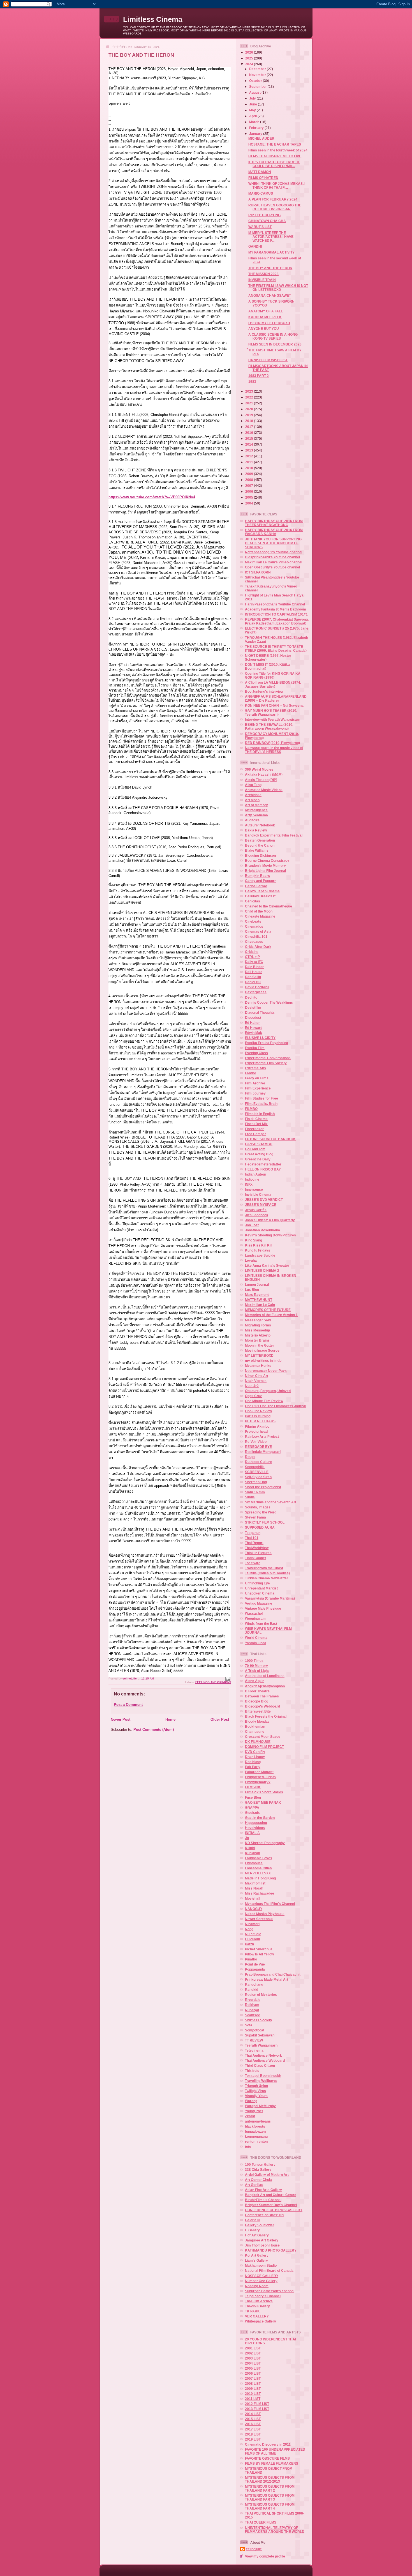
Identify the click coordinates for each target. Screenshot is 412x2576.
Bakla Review (256, 830)
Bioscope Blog (257, 1701)
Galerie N (252, 2220)
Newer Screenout (259, 1919)
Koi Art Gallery (257, 2255)
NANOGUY (254, 1909)
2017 (250, 427)
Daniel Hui (253, 982)
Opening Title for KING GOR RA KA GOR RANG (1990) (273, 675)
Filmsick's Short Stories (264, 1792)
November (258, 75)
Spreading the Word (261, 1512)
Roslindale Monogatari (263, 1452)
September (258, 87)
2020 (250, 409)
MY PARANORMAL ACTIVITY (271, 252)
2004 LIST (253, 2363)
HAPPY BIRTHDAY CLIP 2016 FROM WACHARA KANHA (274, 532)
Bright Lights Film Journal (265, 871)
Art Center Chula (258, 2180)
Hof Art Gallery (257, 2235)
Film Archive (255, 1083)
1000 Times (254, 1661)
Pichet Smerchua (259, 1949)
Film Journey (255, 1093)
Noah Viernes (256, 1381)
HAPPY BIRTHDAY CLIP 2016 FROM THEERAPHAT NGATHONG (274, 523)
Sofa (249, 2025)
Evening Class (256, 1053)
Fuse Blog (253, 1797)
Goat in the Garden (260, 1818)
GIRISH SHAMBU (259, 1144)
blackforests (255, 2126)
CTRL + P (252, 957)
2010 (250, 468)
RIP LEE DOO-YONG (264, 215)
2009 (250, 474)
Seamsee (253, 2015)
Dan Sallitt (253, 977)
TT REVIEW (254, 2040)
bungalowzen (255, 2131)
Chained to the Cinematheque (269, 906)
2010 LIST (253, 2394)
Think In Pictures (258, 1553)
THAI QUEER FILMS (261, 2522)
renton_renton (256, 2141)
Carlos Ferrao (256, 886)
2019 (250, 415)
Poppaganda (255, 1969)
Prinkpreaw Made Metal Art (267, 1979)
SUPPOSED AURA (260, 1527)
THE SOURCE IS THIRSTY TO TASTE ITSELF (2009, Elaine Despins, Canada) (276, 648)
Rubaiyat (252, 2010)
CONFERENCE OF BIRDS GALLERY (274, 2210)
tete (248, 2147)
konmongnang (256, 2136)
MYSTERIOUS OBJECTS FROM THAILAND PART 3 (270, 2497)
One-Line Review (258, 1411)
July (253, 98)
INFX (249, 1184)
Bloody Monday (257, 1721)
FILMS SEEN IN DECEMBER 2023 (275, 344)
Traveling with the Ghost (264, 1568)
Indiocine (252, 1179)
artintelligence (256, 810)
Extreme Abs (255, 1068)
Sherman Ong (256, 1482)
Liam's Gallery (256, 2260)
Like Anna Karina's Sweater (267, 1265)
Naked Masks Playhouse (265, 1914)
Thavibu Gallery (257, 2306)
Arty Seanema (256, 815)
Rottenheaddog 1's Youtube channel (274, 552)
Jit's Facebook (257, 1215)
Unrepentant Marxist (261, 1588)
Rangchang (254, 1984)
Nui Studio (253, 1934)
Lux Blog (252, 1290)
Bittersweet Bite (258, 1711)
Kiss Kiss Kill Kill (259, 1245)
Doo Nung (253, 1762)
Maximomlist (255, 1883)
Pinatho (251, 1959)
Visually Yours (256, 2096)
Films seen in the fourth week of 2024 (278, 150)
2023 (250, 391)
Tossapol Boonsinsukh (263, 2076)
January (256, 134)
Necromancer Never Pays (266, 1371)
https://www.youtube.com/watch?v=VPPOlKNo (152, 497)
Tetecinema (254, 2050)
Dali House (254, 972)
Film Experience (258, 1088)
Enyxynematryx (258, 1782)
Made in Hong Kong (260, 1878)
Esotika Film (255, 1048)
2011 (250, 462)
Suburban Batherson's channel (270, 2291)
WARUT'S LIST (260, 227)
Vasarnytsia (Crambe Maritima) (270, 1598)
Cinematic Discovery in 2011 (268, 2444)
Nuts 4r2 (252, 1386)
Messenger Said (258, 1320)
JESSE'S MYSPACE (261, 1205)
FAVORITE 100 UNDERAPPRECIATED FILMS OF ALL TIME (275, 2451)
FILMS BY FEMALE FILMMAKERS (272, 2463)
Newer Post (121, 1719)
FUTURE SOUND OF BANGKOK (270, 1139)
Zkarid (250, 2116)
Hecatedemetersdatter (263, 1164)
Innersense (254, 1189)
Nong (249, 1929)
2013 (250, 450)
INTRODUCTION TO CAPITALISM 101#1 (276, 614)
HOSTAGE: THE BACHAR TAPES (275, 144)
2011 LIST (253, 2399)
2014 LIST (253, 2414)
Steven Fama (255, 1517)
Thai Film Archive (259, 2301)
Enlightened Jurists (260, 1777)
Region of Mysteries (261, 1995)
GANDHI (255, 246)
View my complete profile (265, 2556)
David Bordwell (257, 987)
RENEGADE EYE (258, 1447)
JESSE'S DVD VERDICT (264, 1200)
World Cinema (256, 1638)
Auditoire (252, 820)
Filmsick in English (260, 1114)
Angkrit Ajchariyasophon (265, 1686)
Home (170, 1719)
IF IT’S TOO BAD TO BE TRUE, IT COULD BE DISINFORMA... (274, 164)
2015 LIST (253, 2419)
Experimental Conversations (268, 1058)
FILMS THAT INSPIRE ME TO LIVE (275, 156)
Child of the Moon (259, 911)
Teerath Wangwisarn (261, 2045)
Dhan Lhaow (255, 1757)
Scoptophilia (255, 1467)
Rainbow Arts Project (262, 1436)
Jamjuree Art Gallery (262, 2240)
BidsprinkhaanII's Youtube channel (272, 557)
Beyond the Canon (260, 845)
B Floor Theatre (257, 1691)
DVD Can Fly (255, 1752)
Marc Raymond (257, 1295)
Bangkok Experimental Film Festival (274, 835)
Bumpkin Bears (257, 876)
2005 (250, 497)
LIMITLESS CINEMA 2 (262, 1270)
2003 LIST (253, 2358)
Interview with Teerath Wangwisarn (273, 719)
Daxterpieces (256, 992)
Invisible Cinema (258, 1194)
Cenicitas (253, 901)
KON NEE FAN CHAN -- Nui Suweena (274, 705)
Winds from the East (261, 1624)
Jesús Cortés (256, 1210)
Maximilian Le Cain (260, 1305)
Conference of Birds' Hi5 (265, 2215)
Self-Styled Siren (258, 1477)
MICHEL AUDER (261, 138)
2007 (250, 486)
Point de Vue (255, 1964)
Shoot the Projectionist (263, 1487)
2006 (250, 491)
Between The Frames (262, 1696)
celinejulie (254, 2549)
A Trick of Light (257, 1671)
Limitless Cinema (153, 19)
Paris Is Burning (258, 1416)
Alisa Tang (253, 785)
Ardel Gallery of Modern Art (267, 2175)
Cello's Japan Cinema (262, 891)
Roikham (252, 2005)
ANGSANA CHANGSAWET (270, 295)
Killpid (250, 1848)
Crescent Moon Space (263, 1737)
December (258, 69)
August (255, 92)
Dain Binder (254, 967)
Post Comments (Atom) (154, 1730)
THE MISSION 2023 (263, 274)
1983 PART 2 (259, 376)
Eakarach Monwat (259, 1772)
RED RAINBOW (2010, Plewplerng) (272, 743)
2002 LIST (253, 2353)
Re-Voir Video (256, 1442)
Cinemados (254, 926)
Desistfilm (253, 1007)
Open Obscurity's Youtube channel (272, 567)
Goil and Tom (255, 1149)
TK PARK (252, 2311)
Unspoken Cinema (260, 1593)
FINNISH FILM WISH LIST (268, 360)
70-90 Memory (256, 1666)
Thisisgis (252, 2071)
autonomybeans (258, 2121)
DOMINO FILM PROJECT (264, 1747)
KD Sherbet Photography (265, 1843)
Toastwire (253, 1563)
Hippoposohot (256, 1823)
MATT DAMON (260, 172)
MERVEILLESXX (258, 1873)
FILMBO (251, 1109)
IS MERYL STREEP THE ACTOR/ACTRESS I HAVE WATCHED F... (271, 237)
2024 (250, 64)
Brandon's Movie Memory (265, 866)
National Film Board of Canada (269, 2270)
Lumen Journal (257, 1284)
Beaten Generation (260, 840)
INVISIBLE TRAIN (262, 280)
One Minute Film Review (264, 1401)
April (253, 116)
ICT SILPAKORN (258, 572)
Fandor (251, 1073)
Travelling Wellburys (261, 2081)
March (255, 122)
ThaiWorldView (257, 1548)
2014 (250, 444)
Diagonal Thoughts (260, 1012)
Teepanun (253, 1533)
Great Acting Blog (259, 1154)
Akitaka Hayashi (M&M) (264, 774)
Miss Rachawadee (260, 1893)
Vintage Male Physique (263, 1608)
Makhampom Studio (261, 2265)
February (257, 128)
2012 (250, 456)
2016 (250, 433)
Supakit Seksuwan (260, 2035)
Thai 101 (252, 1538)
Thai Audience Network (263, 2055)
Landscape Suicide (260, 1255)
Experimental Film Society (266, 1063)
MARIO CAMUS (261, 193)
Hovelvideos (255, 1828)
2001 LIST (253, 2348)
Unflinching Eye (257, 1583)
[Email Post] (228, 1678)
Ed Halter (252, 1023)
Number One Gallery (261, 2281)
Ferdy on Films (257, 1078)
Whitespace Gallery (261, 2321)
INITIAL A (252, 1833)
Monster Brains (257, 1340)
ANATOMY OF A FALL (266, 311)
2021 (250, 403)
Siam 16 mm (255, 1492)
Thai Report (254, 1543)
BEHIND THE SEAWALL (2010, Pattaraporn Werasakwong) (269, 726)
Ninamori (252, 1924)
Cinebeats (253, 921)
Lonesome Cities (258, 1868)
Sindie (250, 1497)
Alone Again (255, 1681)
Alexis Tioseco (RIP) (261, 780)
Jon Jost (252, 1225)
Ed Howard (254, 1028)
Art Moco (252, 800)
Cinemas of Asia (258, 931)
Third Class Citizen (260, 2065)
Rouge (250, 1457)
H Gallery (252, 2230)
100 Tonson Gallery (260, 2164)
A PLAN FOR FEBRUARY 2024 (273, 199)
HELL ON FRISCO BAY (263, 1169)
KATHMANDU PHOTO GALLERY (271, 2250)
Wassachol (254, 1613)
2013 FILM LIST (257, 2409)
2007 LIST (253, 2378)
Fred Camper (255, 1134)
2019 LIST (253, 2439)
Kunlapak (253, 1853)
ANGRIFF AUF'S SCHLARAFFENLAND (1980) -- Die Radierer (276, 698)
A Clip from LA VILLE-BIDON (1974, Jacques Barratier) (273, 684)
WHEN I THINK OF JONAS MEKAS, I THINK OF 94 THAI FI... (277, 186)
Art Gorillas (254, 2185)
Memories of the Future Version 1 (271, 1315)
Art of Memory (256, 805)
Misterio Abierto (258, 1335)
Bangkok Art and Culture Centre (271, 2195)
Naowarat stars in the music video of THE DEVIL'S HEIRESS (274, 750)
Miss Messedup (257, 1330)
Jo (247, 1838)
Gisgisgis (252, 1813)
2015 (250, 438)
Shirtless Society (259, 2020)
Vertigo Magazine (259, 1603)
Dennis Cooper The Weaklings (269, 1002)
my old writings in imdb (263, 1360)
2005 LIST (253, 2368)
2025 (250, 58)
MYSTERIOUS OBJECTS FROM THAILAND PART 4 (270, 2506)
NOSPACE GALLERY (262, 2276)
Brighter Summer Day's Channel (271, 2205)
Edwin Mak (254, 1033)
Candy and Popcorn (261, 881)
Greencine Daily (258, 1159)
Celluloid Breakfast (260, 896)
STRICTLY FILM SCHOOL (265, 1522)
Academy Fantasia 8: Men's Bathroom (276, 609)
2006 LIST (253, 2373)
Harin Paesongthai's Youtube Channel (275, 604)
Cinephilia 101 (256, 936)
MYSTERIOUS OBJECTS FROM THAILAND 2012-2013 (270, 2479)
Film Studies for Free (261, 1098)
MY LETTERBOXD (259, 1355)
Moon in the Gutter (260, 1345)
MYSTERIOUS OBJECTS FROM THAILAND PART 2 (270, 2488)
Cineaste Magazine (260, 916)
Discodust (253, 1018)
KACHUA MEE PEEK (265, 317)
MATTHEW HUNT (259, 1300)
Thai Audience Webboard (265, 2060)
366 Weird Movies (259, 769)
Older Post (220, 1719)
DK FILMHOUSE (258, 1742)
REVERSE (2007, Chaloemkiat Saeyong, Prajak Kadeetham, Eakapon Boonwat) (277, 621)
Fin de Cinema (256, 1119)
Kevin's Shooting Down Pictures (270, 1235)
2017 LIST (253, 2429)
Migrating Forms (258, 1325)
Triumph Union (256, 2086)
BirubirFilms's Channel (263, 2200)
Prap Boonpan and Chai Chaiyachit (273, 1974)
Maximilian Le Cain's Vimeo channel (274, 562)
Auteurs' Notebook (260, 825)
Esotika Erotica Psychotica (267, 1043)
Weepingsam (255, 1618)
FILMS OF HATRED (263, 178)
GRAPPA (252, 1807)
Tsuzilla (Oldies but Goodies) (267, 1573)
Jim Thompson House (262, 2245)
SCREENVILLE (257, 1472)
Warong (251, 2101)
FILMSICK (253, 1787)
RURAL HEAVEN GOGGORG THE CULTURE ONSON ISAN (275, 207)
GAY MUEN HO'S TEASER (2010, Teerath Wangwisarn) (271, 712)
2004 (250, 503)
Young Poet (254, 2111)
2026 (250, 52)
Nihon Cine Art (257, 1376)
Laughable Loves (259, 1858)
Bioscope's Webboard (262, 1706)
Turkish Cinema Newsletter (267, 1578)
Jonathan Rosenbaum (262, 1230)
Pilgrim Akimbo (257, 1426)
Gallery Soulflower (260, 2225)
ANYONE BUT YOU (264, 329)
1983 (252, 382)
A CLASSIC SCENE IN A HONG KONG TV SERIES (273, 336)
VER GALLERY (257, 2316)
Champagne (255, 1731)
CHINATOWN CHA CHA (267, 221)
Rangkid (252, 1989)
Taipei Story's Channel (263, 2296)
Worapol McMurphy (260, 2106)
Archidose (253, 795)
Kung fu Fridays (258, 1250)
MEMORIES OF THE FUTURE (268, 1310)
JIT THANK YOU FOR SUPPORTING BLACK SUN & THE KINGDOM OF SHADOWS (273, 543)
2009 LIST (253, 2389)
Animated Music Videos (264, 790)
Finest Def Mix (256, 1124)
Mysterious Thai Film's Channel (270, 1904)
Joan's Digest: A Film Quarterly (270, 1220)
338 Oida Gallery (258, 2170)
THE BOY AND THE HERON (270, 268)
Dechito (251, 997)
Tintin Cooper (256, 1558)
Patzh (249, 1944)
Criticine (252, 952)
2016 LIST (253, 2424)
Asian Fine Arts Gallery (263, 2190)
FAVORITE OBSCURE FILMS (267, 2458)
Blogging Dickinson (260, 855)
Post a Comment (128, 1705)
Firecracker (254, 1129)
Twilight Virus (255, 2091)
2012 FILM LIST (257, 2404)
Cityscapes (254, 942)
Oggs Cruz (253, 1396)
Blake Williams (257, 850)
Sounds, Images (258, 1507)
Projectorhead (256, 1431)
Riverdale (253, 2000)
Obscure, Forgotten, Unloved (268, 1391)
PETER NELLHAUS (260, 1421)
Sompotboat (255, 2030)
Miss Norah (254, 1888)
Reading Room (257, 2286)
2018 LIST (253, 2434)
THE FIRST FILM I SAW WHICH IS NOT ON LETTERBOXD (278, 288)
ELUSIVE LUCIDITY (260, 1038)
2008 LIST (253, 2383)
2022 (250, 397)
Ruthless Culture (258, 1462)
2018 (250, 421)
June (254, 104)
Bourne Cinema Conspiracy (267, 860)
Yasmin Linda (256, 1643)
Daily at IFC (254, 962)
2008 (250, 480)
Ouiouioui (252, 1939)
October (256, 81)
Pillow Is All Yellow (259, 1954)
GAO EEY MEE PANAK (263, 1802)
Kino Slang (254, 1240)
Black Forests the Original (266, 1716)
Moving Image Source (262, 1350)
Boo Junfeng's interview (264, 691)
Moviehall (253, 1898)
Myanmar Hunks (258, 1366)
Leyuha (251, 1260)
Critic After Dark (258, 947)
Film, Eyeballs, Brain (261, 1104)
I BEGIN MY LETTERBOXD (269, 323)
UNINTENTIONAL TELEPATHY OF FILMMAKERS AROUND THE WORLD (275, 2530)
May (253, 110)
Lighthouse (254, 1863)
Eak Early (253, 1767)
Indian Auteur (256, 1174)
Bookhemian (255, 1726)
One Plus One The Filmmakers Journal (276, 1406)
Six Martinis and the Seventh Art (271, 1502)
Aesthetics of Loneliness (265, 1676)
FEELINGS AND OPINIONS (213, 1682)
